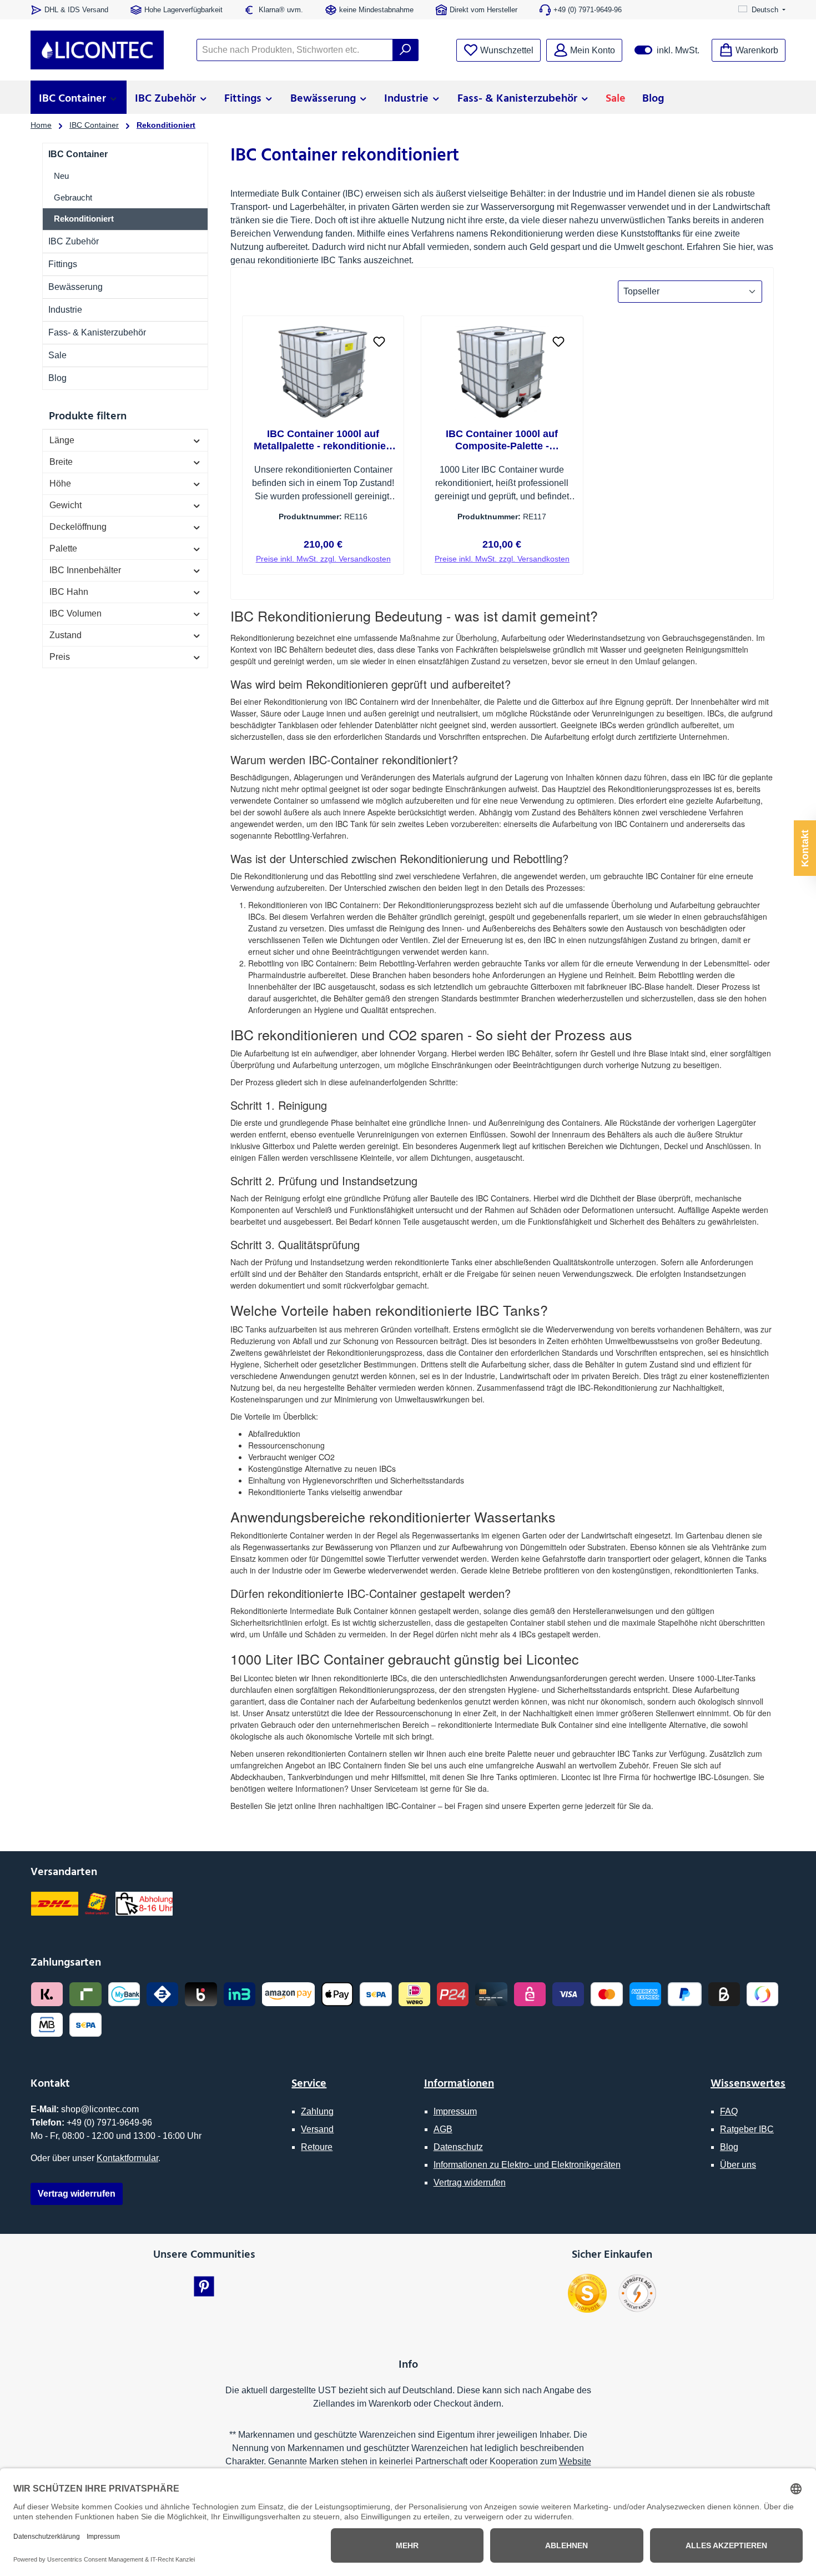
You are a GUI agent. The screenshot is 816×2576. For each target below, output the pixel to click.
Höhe (60, 483)
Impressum (455, 2111)
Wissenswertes (748, 2082)
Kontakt (805, 848)
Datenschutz (458, 2147)
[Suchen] (406, 50)
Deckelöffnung (78, 527)
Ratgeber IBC (747, 2129)
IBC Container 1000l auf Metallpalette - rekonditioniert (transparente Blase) (323, 440)
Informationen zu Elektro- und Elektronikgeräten (527, 2165)
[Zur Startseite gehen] (97, 50)
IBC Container (78, 154)
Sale (57, 355)
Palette (63, 548)
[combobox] (295, 50)
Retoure (317, 2147)
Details (323, 554)
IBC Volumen (75, 613)
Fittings (63, 264)
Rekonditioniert (84, 219)
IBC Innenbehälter (85, 570)
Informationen (459, 2082)
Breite (61, 462)
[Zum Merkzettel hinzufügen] (379, 340)
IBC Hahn (69, 592)
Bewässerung (75, 287)
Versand (317, 2129)
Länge (62, 440)
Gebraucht (73, 197)
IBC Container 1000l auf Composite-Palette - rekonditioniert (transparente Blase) (502, 440)
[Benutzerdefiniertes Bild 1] (587, 2293)
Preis (60, 657)
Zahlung (317, 2111)
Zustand (66, 635)
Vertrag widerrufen (470, 2182)
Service (309, 2082)
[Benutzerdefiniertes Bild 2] (637, 2293)
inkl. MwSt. (667, 50)
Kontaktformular (127, 2158)
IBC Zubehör (74, 241)
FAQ (729, 2111)
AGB (443, 2129)
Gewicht (66, 505)
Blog (57, 378)
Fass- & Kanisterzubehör (97, 332)
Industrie (65, 310)
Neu (61, 176)
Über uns (738, 2165)
